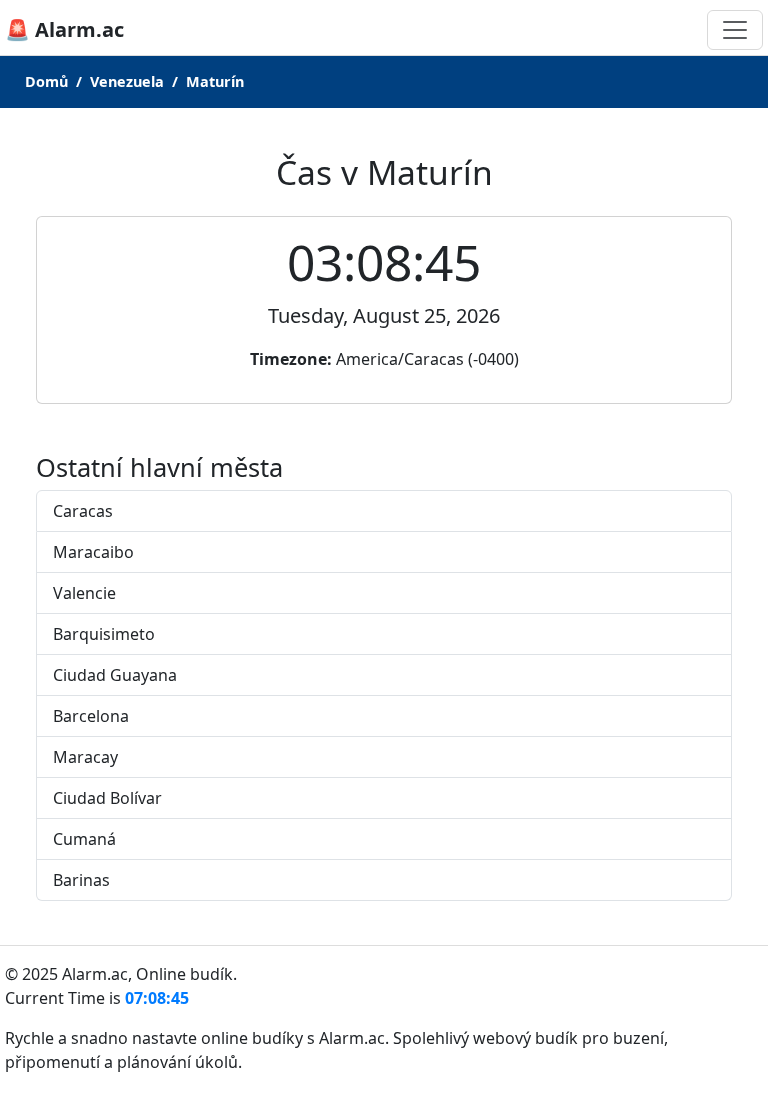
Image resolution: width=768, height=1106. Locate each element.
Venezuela (127, 81)
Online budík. (186, 974)
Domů (46, 81)
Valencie (84, 593)
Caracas (83, 511)
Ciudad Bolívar (107, 798)
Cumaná (84, 839)
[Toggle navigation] (735, 30)
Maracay (85, 757)
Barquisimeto (104, 634)
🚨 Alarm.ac (64, 29)
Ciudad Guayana (115, 675)
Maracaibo (93, 552)
